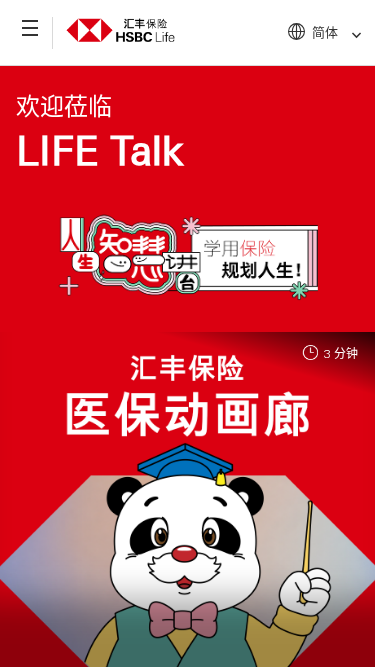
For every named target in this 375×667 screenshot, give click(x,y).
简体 (325, 31)
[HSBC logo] (120, 27)
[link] (350, 35)
